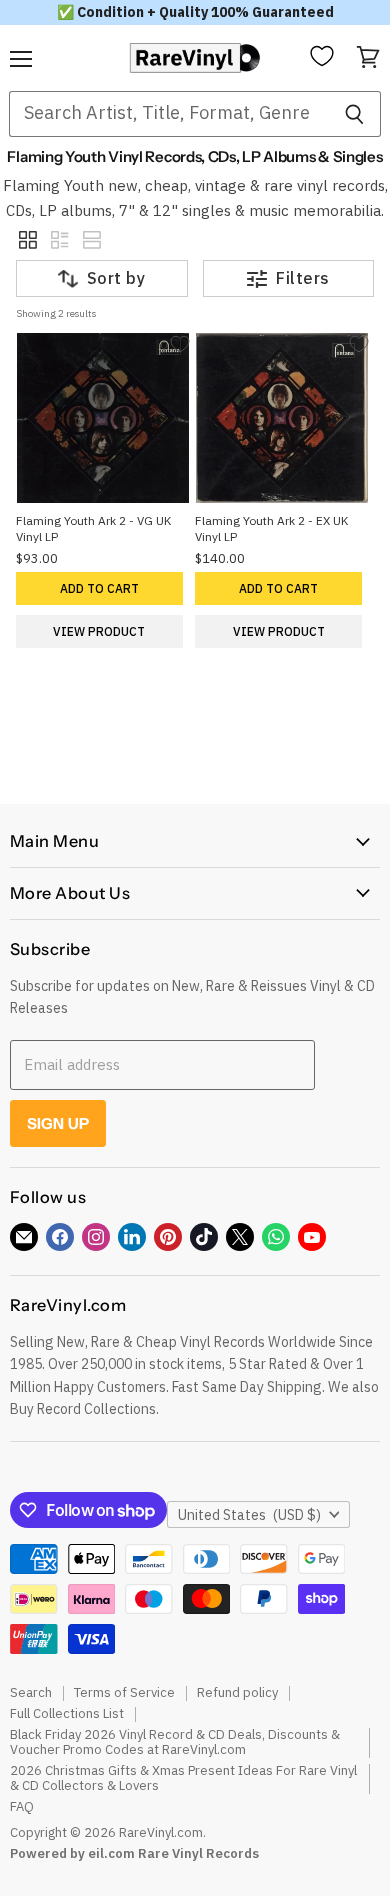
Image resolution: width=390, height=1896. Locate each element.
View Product (99, 631)
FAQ (22, 1806)
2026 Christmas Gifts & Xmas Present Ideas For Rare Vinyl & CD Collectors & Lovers (183, 1778)
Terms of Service (124, 1692)
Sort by (116, 278)
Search (31, 1692)
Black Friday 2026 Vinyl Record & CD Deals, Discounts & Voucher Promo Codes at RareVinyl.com (175, 1742)
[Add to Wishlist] (179, 343)
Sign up (58, 1123)
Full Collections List (67, 1713)
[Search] (354, 114)
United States (249, 1515)
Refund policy (237, 1692)
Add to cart (99, 588)
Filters (302, 278)
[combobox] (168, 114)
